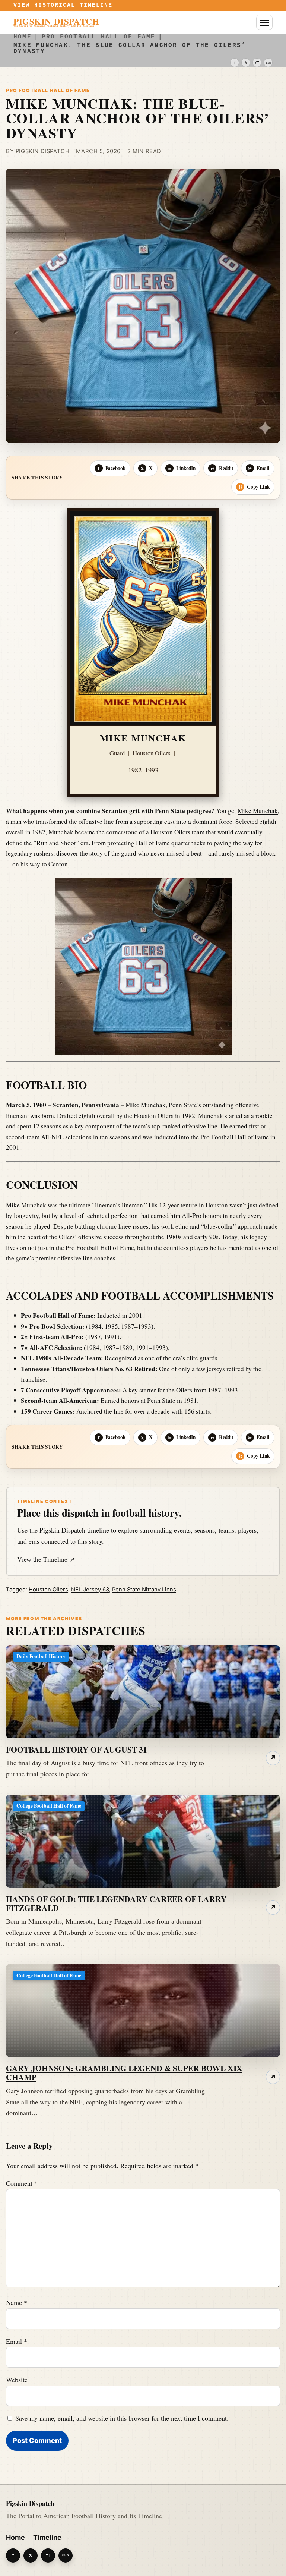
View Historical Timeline (63, 5)
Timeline (47, 2537)
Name (17, 2302)
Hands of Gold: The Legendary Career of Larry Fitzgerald (116, 1903)
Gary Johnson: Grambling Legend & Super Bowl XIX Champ (124, 2073)
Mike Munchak (258, 811)
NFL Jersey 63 (90, 1590)
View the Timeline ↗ (46, 1559)
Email (17, 2341)
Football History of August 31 (77, 1749)
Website (17, 2380)
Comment (22, 2183)
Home (15, 2537)
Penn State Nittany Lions (144, 1590)
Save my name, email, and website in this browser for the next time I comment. (122, 2418)
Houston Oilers (48, 1590)
